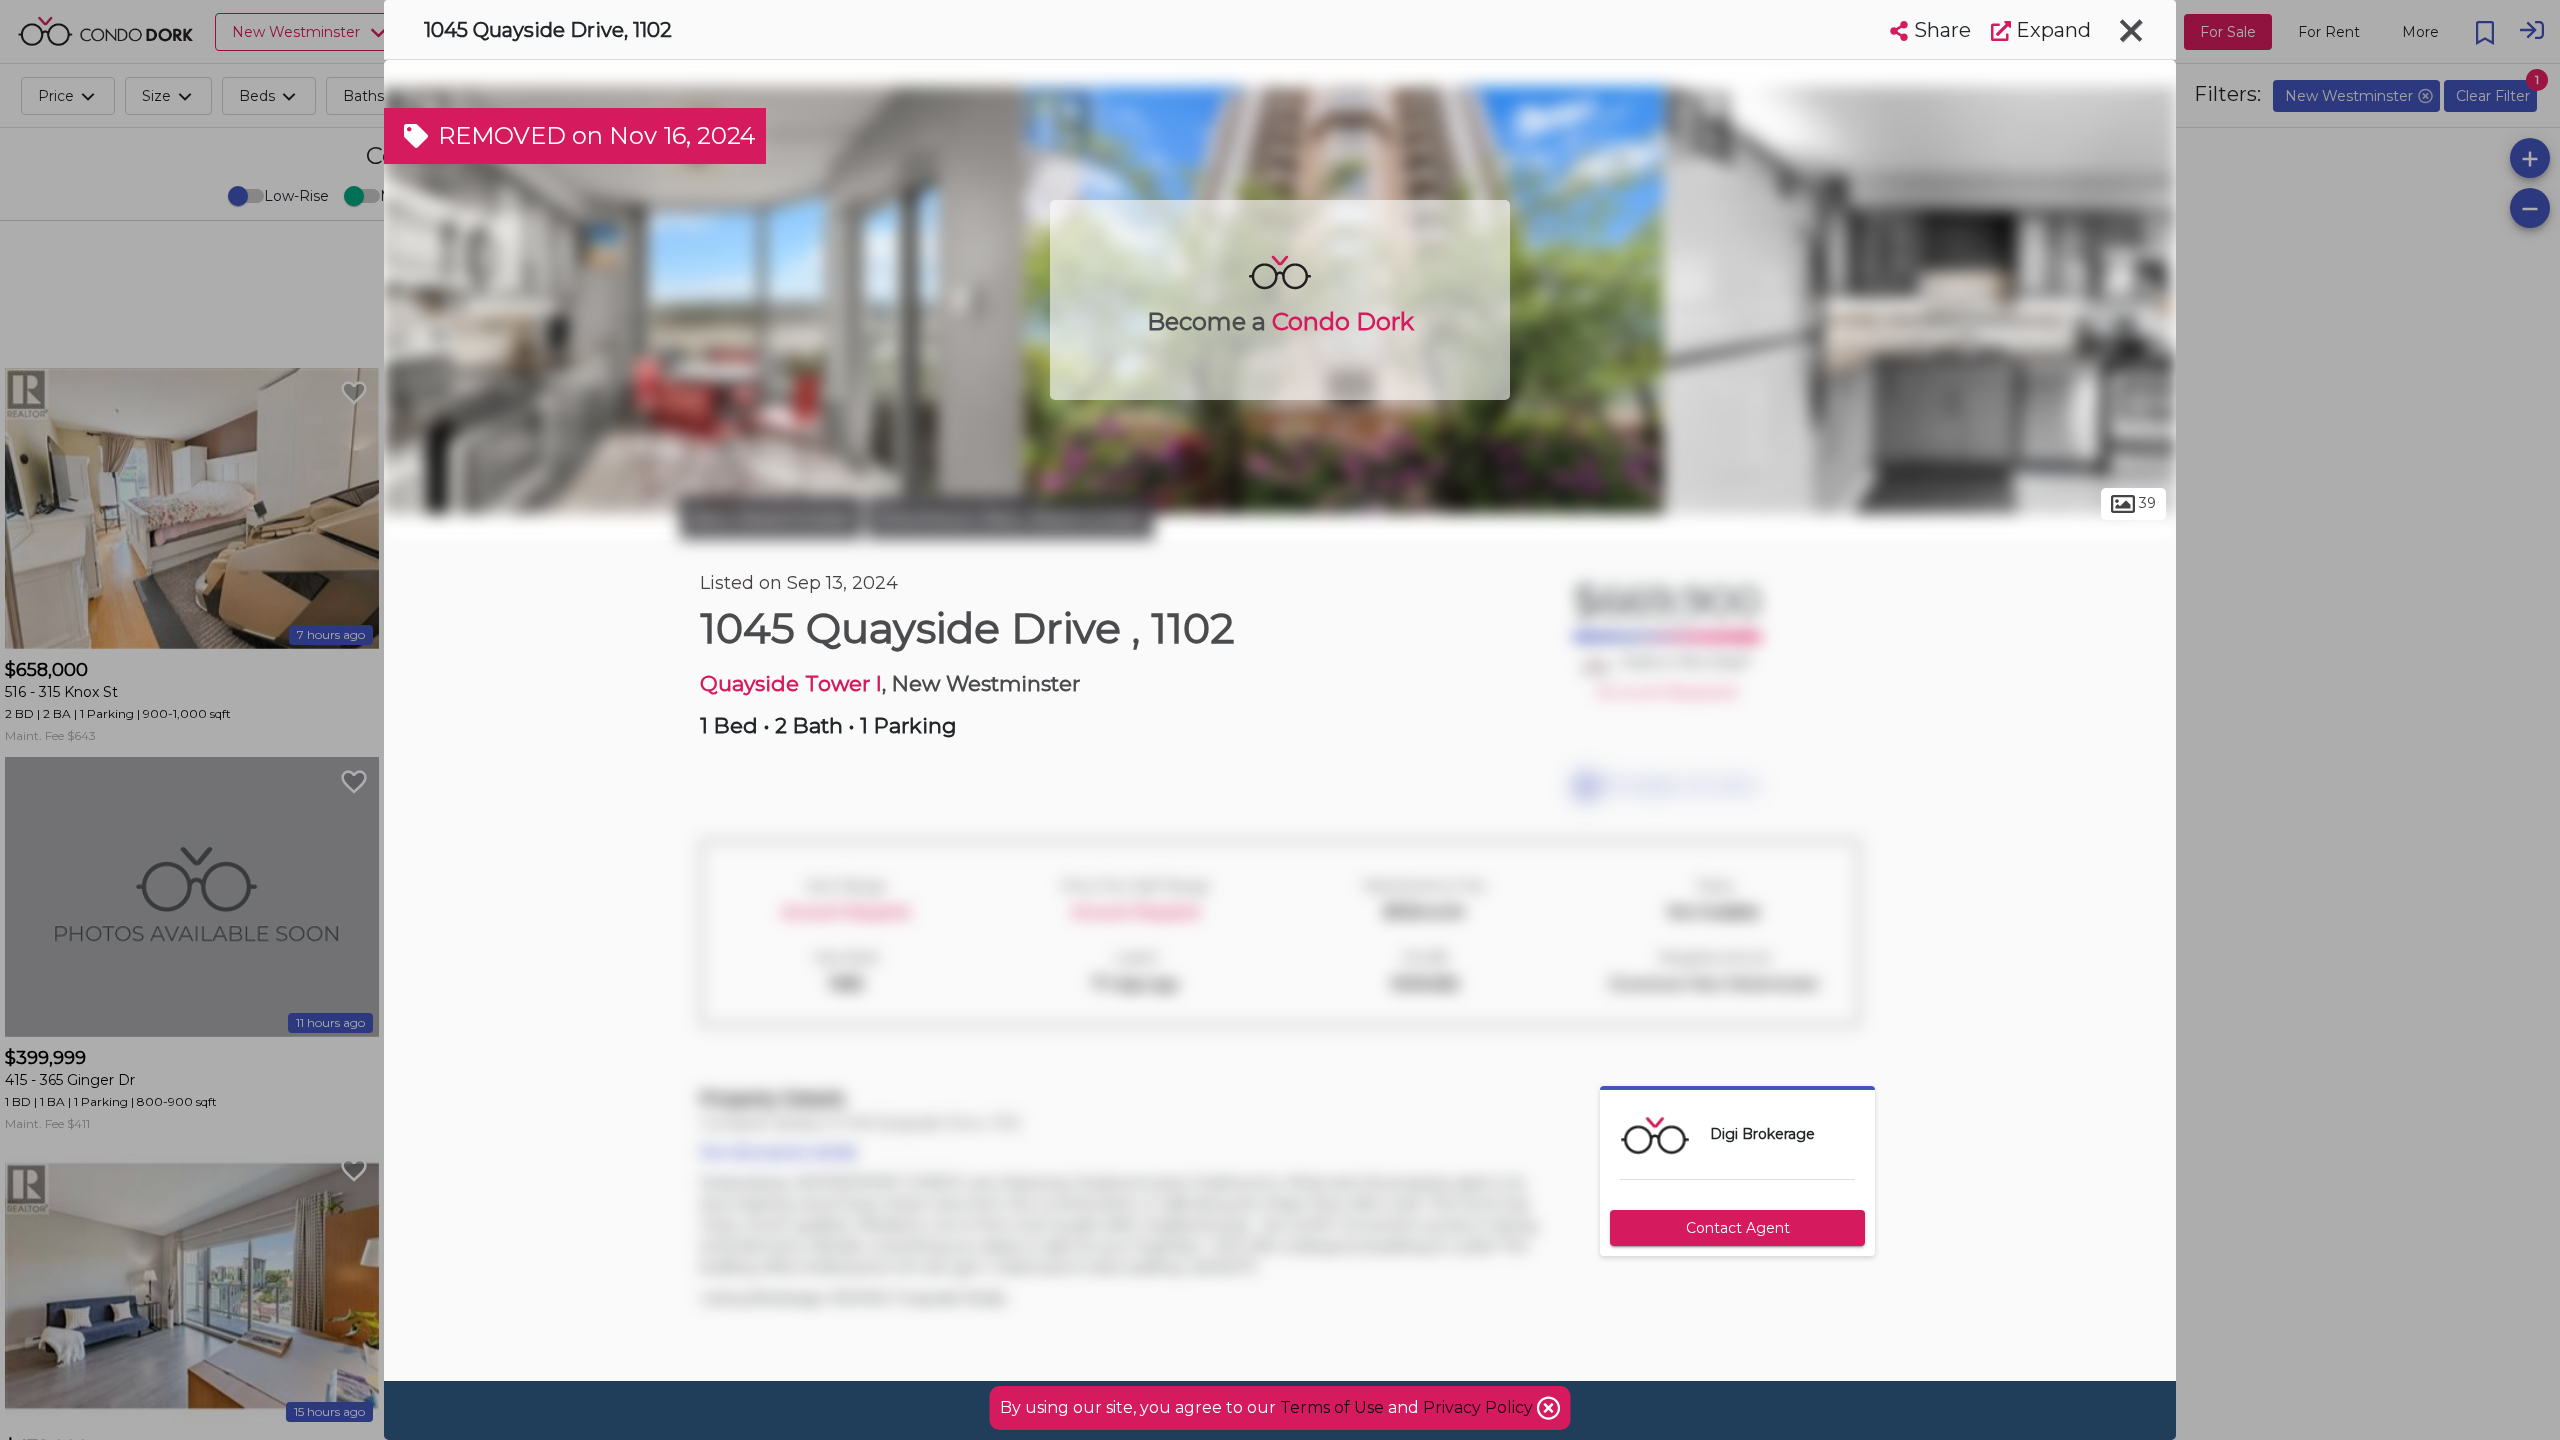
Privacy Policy (1480, 1407)
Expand (2051, 30)
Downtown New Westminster (1010, 518)
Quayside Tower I (791, 683)
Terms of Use (1332, 1407)
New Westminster (771, 518)
